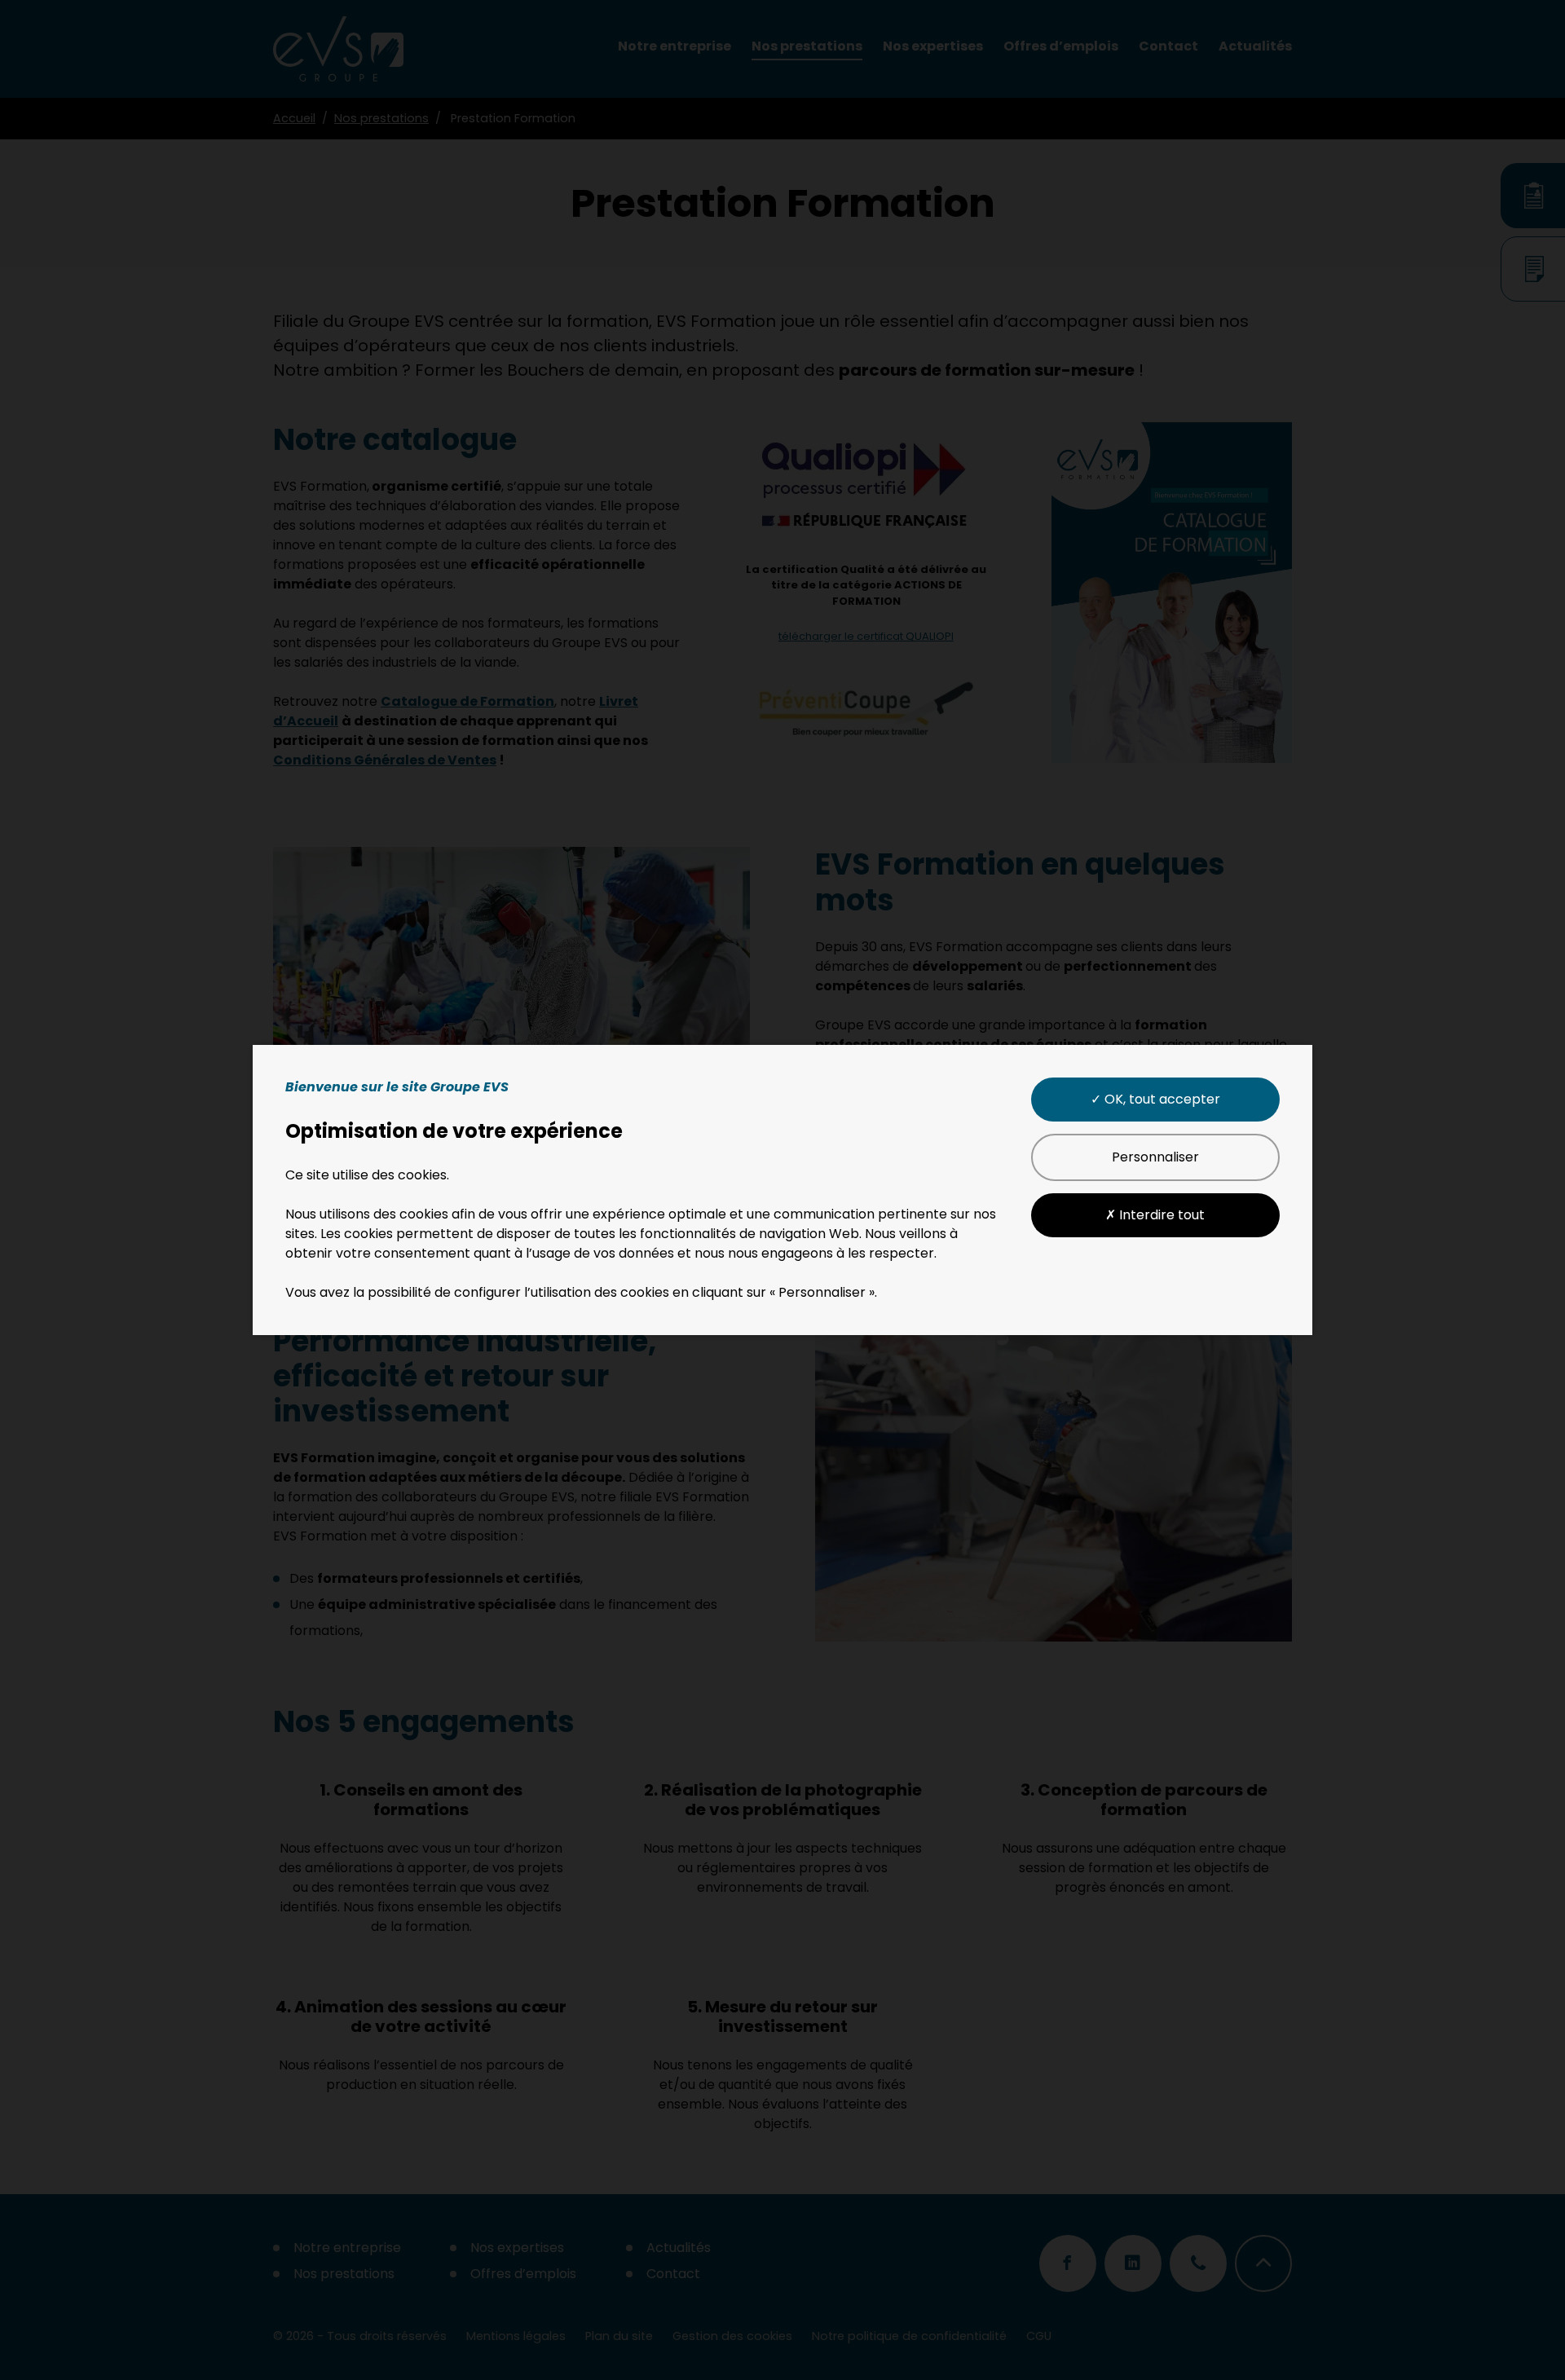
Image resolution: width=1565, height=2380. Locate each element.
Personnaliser (1155, 1157)
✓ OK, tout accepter (1155, 1099)
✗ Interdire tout (1155, 1215)
